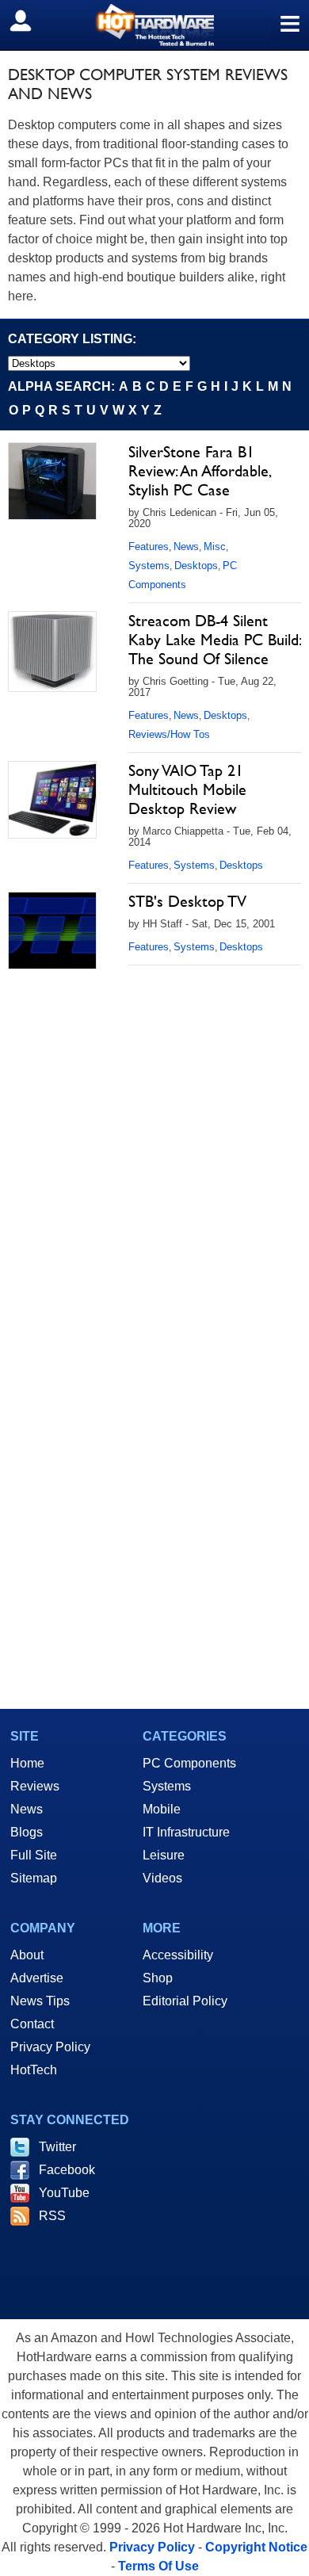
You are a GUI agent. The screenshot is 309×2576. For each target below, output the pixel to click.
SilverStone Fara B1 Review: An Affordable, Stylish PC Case (199, 471)
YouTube (64, 2193)
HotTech (34, 2070)
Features (149, 547)
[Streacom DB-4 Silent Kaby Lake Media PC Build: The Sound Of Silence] (52, 652)
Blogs (27, 1832)
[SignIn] (31, 21)
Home (27, 1763)
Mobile (162, 1809)
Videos (162, 1878)
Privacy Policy (50, 2047)
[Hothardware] (154, 25)
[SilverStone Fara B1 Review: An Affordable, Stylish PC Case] (52, 481)
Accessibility (178, 1955)
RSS (52, 2216)
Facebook (67, 2170)
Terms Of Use (158, 2566)
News (186, 547)
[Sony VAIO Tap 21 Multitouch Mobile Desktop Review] (52, 800)
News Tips (40, 2001)
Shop (158, 1978)
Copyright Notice (256, 2547)
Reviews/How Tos (169, 734)
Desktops (196, 566)
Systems (149, 566)
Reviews (35, 1786)
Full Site (34, 1855)
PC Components (189, 1763)
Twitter (57, 2147)
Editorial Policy (185, 2001)
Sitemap (34, 1878)
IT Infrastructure (186, 1832)
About (27, 1955)
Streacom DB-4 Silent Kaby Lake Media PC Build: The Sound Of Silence (214, 640)
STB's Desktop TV (187, 901)
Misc (215, 547)
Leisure (164, 1855)
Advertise (37, 1978)
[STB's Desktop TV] (52, 931)
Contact (32, 2024)
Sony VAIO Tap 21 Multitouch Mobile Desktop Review (187, 789)
